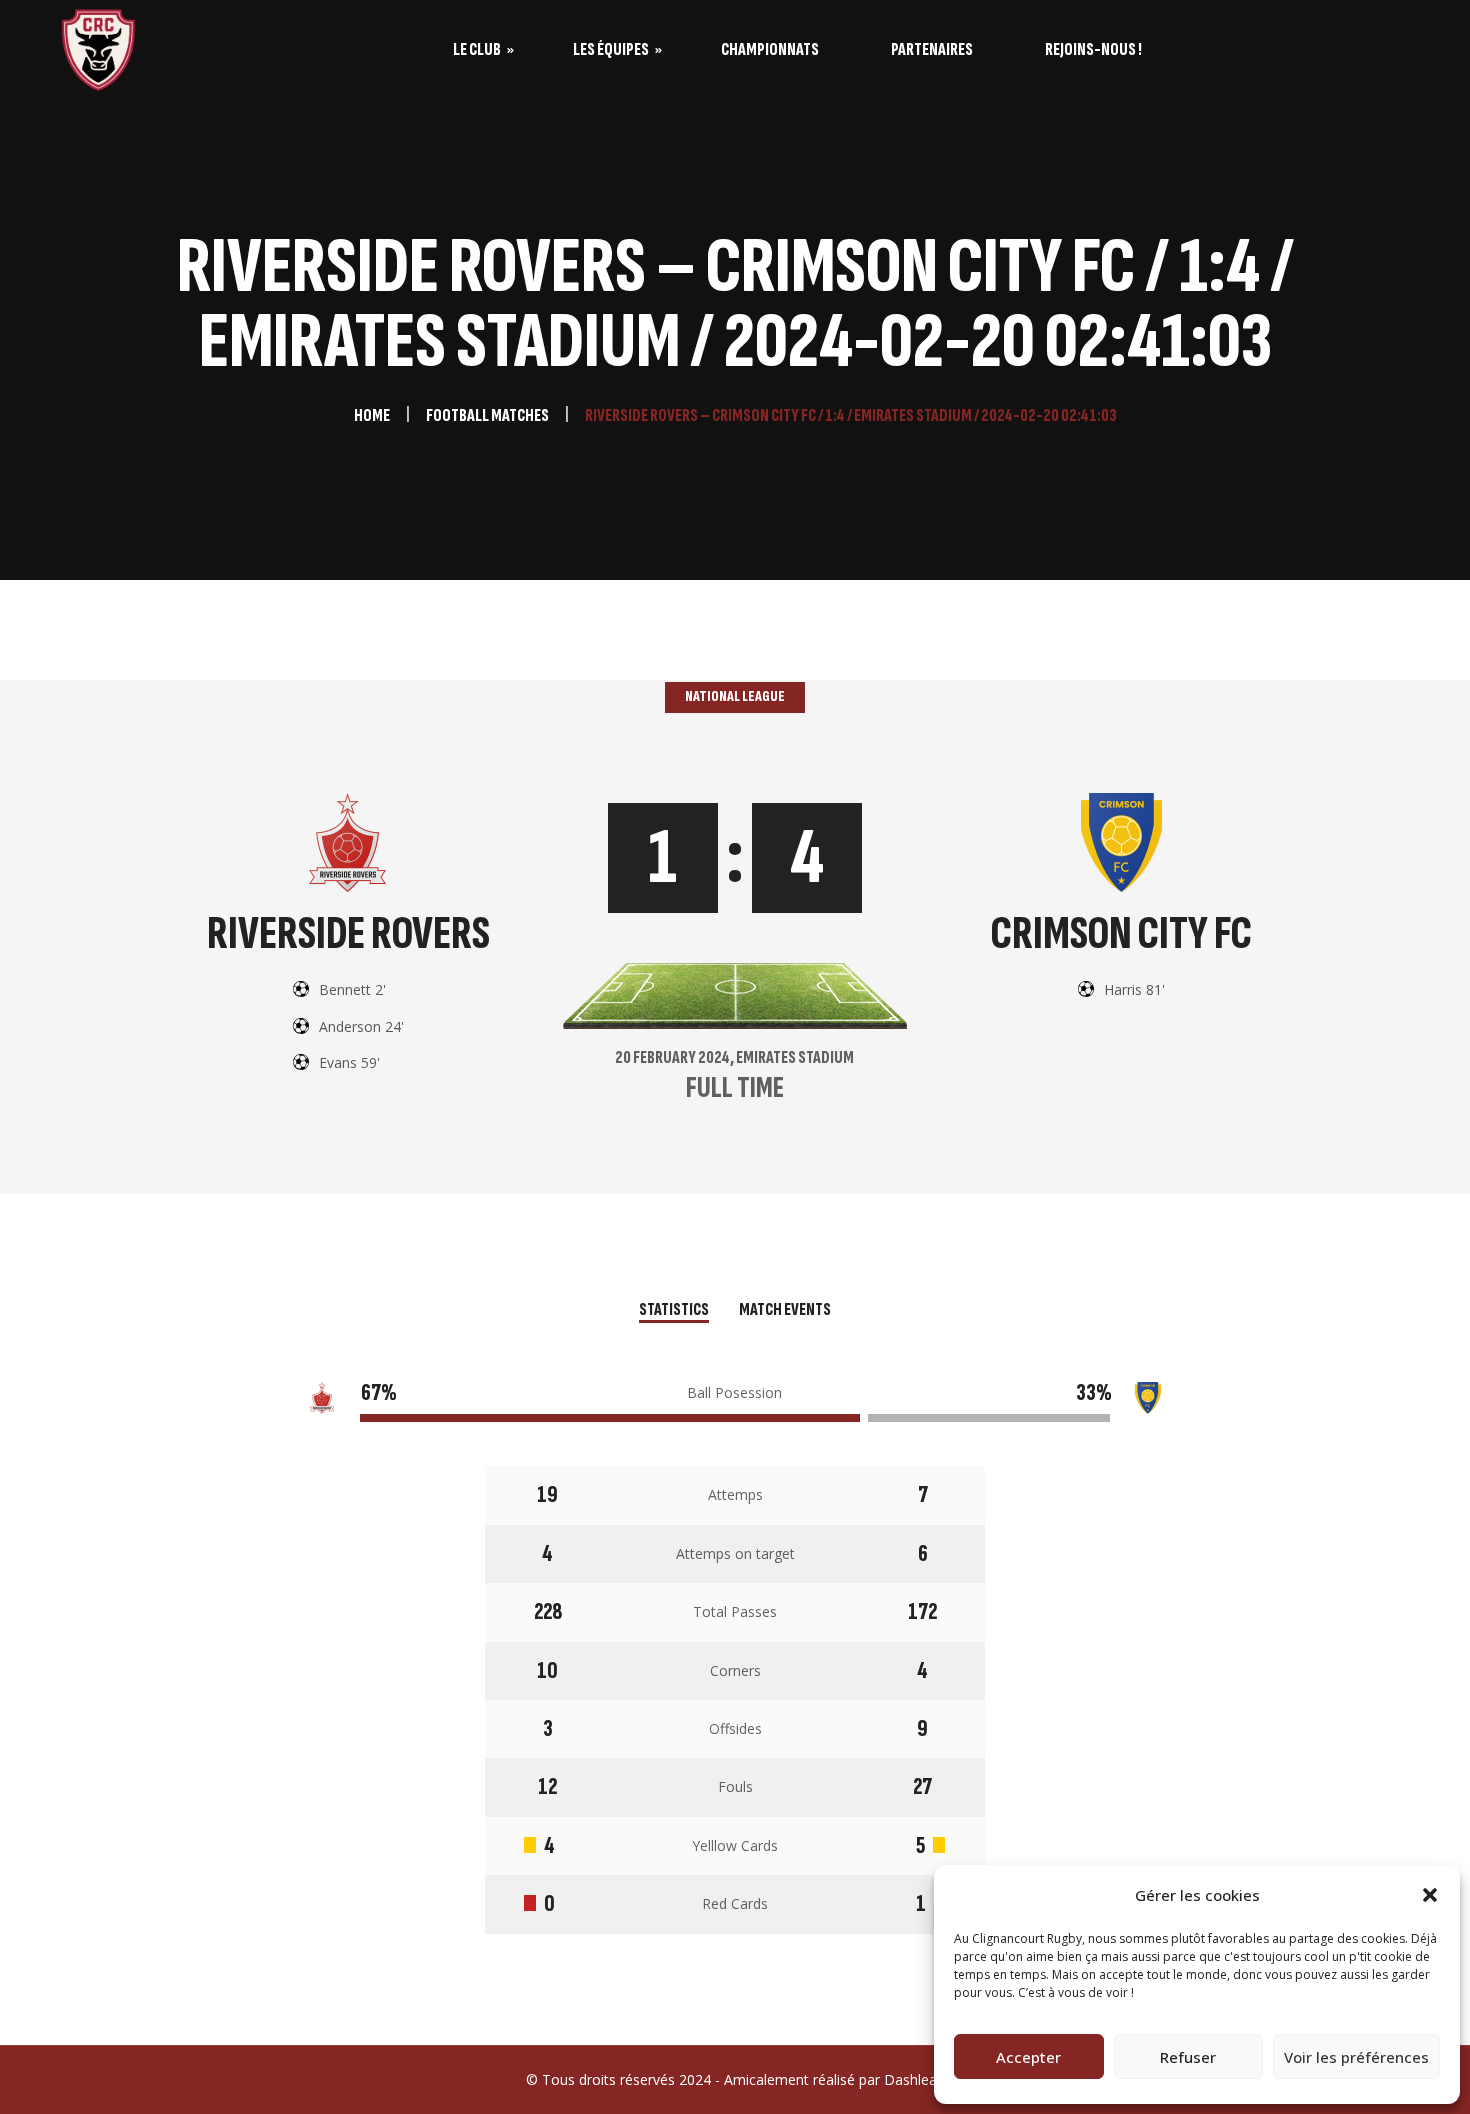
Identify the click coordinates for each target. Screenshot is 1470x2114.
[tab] (674, 1311)
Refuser (1188, 2057)
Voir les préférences (1356, 2057)
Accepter (1028, 2057)
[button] (1430, 1895)
